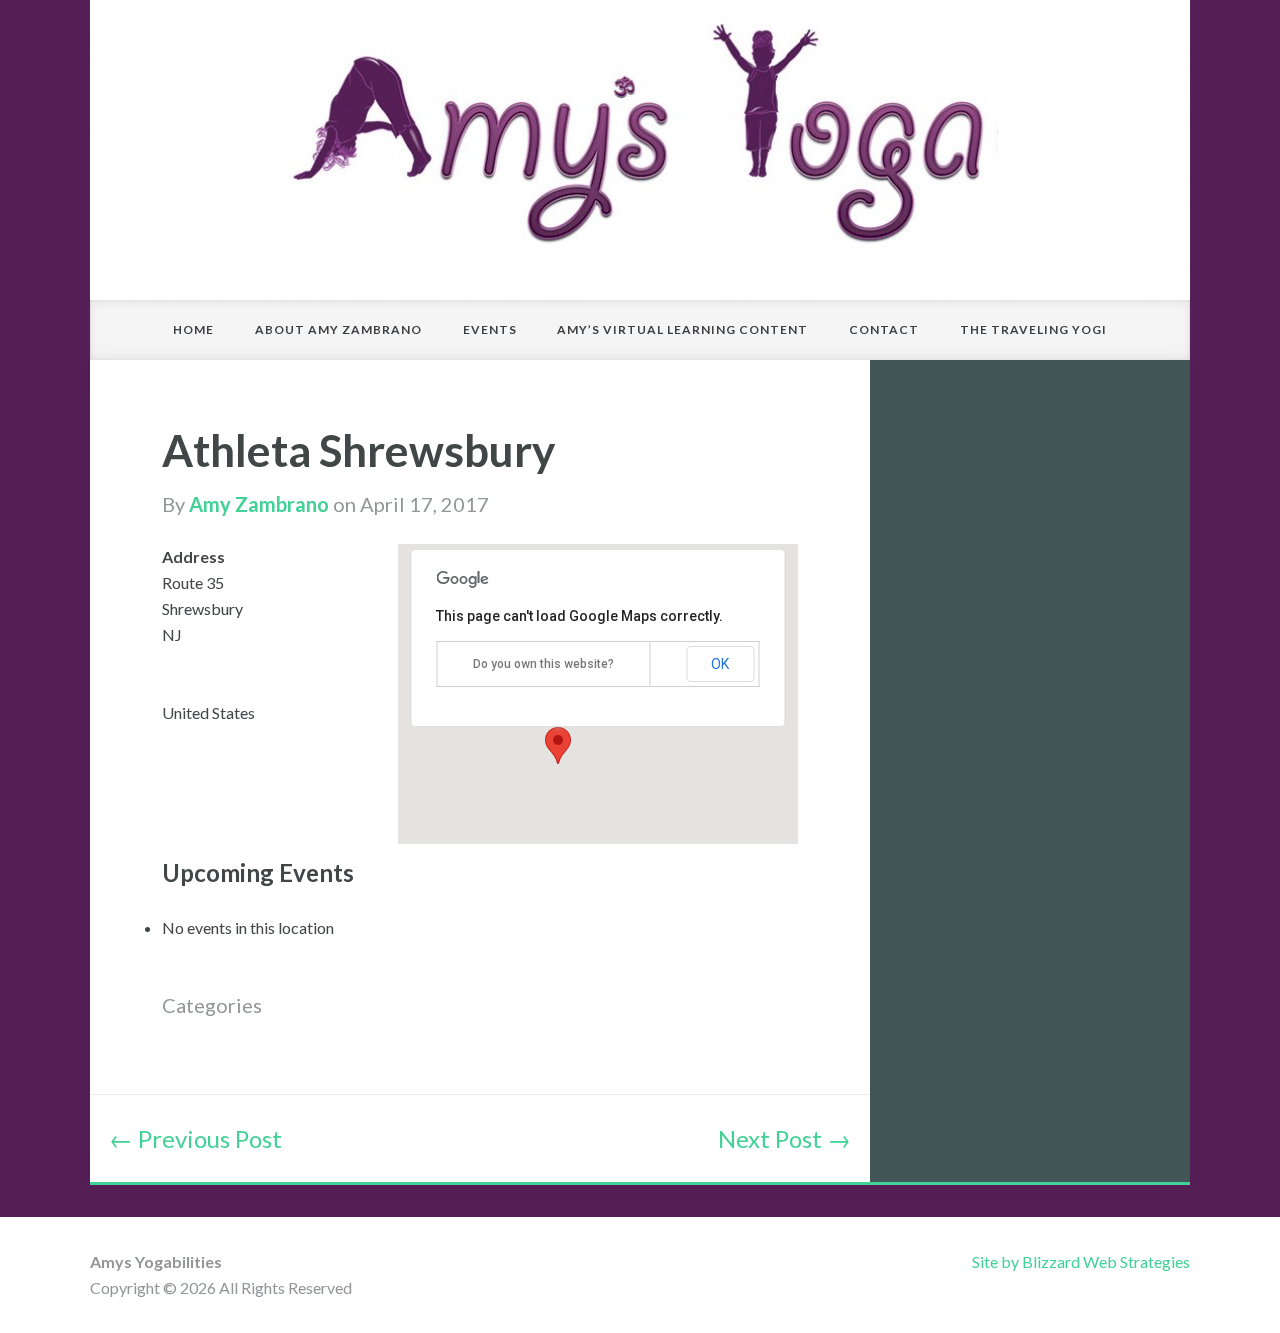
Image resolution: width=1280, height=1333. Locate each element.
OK (720, 664)
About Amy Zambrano (338, 329)
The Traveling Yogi (1033, 329)
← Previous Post (195, 1138)
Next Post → (784, 1138)
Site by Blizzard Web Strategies (1081, 1261)
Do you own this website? (543, 664)
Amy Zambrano (259, 504)
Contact (884, 329)
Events (490, 329)
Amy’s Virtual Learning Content (682, 329)
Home (193, 329)
